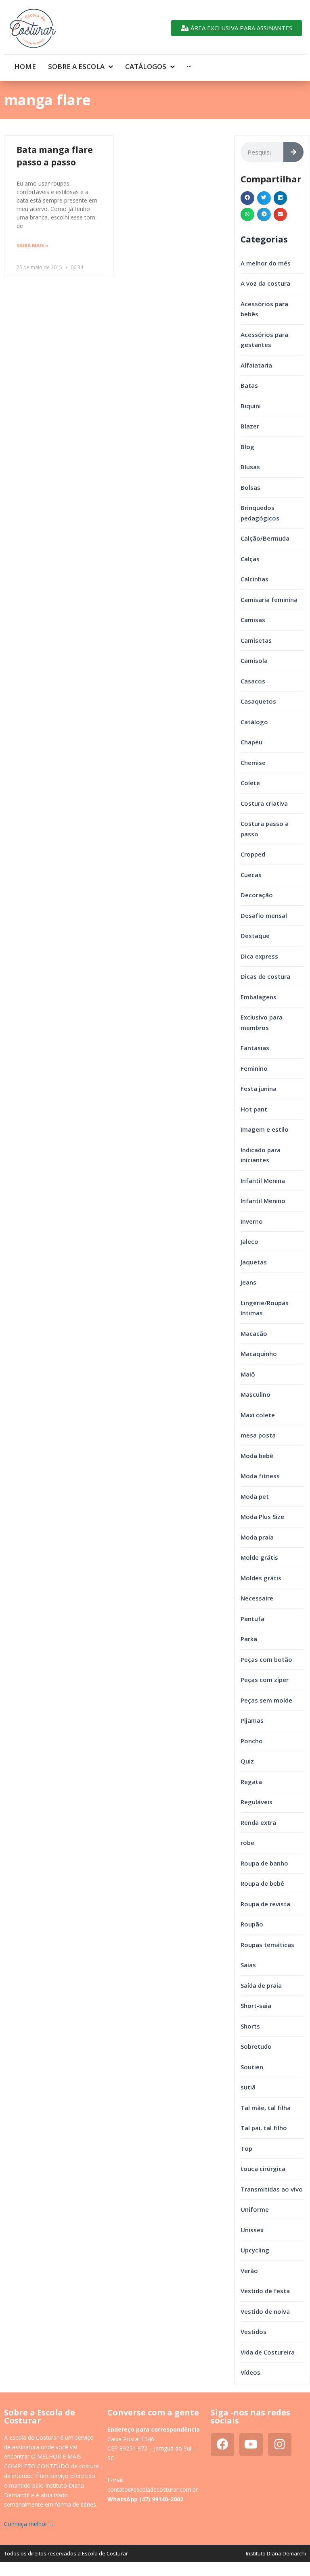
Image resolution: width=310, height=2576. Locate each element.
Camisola (254, 660)
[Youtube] (251, 2444)
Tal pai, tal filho (264, 2128)
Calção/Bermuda (265, 538)
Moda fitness (260, 1476)
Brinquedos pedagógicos (260, 513)
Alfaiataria (256, 365)
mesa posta (258, 1435)
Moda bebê (257, 1456)
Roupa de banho (264, 1863)
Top (246, 2148)
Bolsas (250, 487)
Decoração (257, 895)
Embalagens (259, 997)
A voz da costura (265, 283)
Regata (251, 1782)
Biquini (251, 406)
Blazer (250, 426)
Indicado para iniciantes (261, 1155)
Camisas (253, 620)
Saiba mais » (32, 245)
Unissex (252, 2230)
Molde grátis (259, 1557)
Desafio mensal (264, 915)
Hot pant (254, 1109)
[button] (247, 198)
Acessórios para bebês (264, 309)
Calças (250, 559)
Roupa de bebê (262, 1883)
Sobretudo (256, 2046)
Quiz (247, 1761)
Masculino (256, 1394)
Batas (249, 385)
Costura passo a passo (265, 829)
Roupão (252, 1924)
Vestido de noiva (265, 2311)
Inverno (252, 1221)
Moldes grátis (261, 1578)
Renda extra (258, 1822)
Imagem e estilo (265, 1129)
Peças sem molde (266, 1700)
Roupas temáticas (267, 1945)
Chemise (253, 763)
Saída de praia (261, 1985)
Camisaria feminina (269, 600)
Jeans (248, 1282)
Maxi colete (258, 1415)
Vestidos (253, 2332)
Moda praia (257, 1537)
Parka (249, 1639)
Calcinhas (254, 579)
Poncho (252, 1741)
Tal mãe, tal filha (266, 2108)
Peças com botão (266, 1659)
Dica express (259, 956)
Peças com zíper (265, 1680)
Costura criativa (264, 803)
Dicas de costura (265, 976)
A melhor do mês (266, 263)
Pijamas (252, 1720)
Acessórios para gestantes (264, 340)
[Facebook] (222, 2444)
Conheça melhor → (29, 2524)
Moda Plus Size (262, 1517)
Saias (248, 1965)
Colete (250, 783)
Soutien (252, 2067)
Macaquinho (259, 1354)
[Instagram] (280, 2444)
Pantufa (252, 1619)
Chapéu (251, 742)
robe (247, 1843)
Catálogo (254, 722)
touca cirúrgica (263, 2169)
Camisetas (256, 640)
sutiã (248, 2087)
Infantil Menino (263, 1201)
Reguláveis (257, 1802)
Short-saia (256, 2006)
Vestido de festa (265, 2291)
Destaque (255, 936)
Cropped (253, 854)
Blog (247, 447)
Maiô (248, 1374)
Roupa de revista (265, 1904)
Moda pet (255, 1496)
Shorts (250, 2026)
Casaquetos (258, 701)
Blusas (250, 467)
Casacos (253, 681)
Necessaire (257, 1598)
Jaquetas (254, 1262)
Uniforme (255, 2209)
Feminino (254, 1068)
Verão (249, 2271)
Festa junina (259, 1088)
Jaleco (249, 1241)
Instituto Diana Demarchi (276, 2553)
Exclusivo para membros (262, 1022)
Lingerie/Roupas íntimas (265, 1308)
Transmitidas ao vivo (272, 2189)
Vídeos (250, 2372)
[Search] (293, 152)
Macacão (254, 1333)
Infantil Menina (263, 1180)
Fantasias (255, 1048)
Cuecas (251, 875)
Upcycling (255, 2250)
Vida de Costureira (268, 2352)
